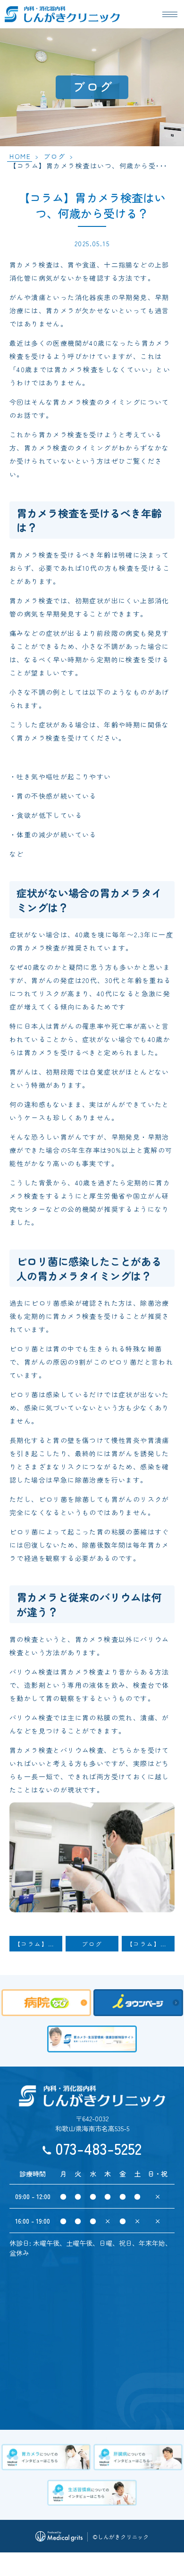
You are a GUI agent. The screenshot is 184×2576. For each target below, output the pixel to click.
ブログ (54, 156)
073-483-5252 (98, 2148)
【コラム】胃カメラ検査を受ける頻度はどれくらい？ (151, 1944)
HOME (20, 156)
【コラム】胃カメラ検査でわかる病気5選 (38, 1944)
